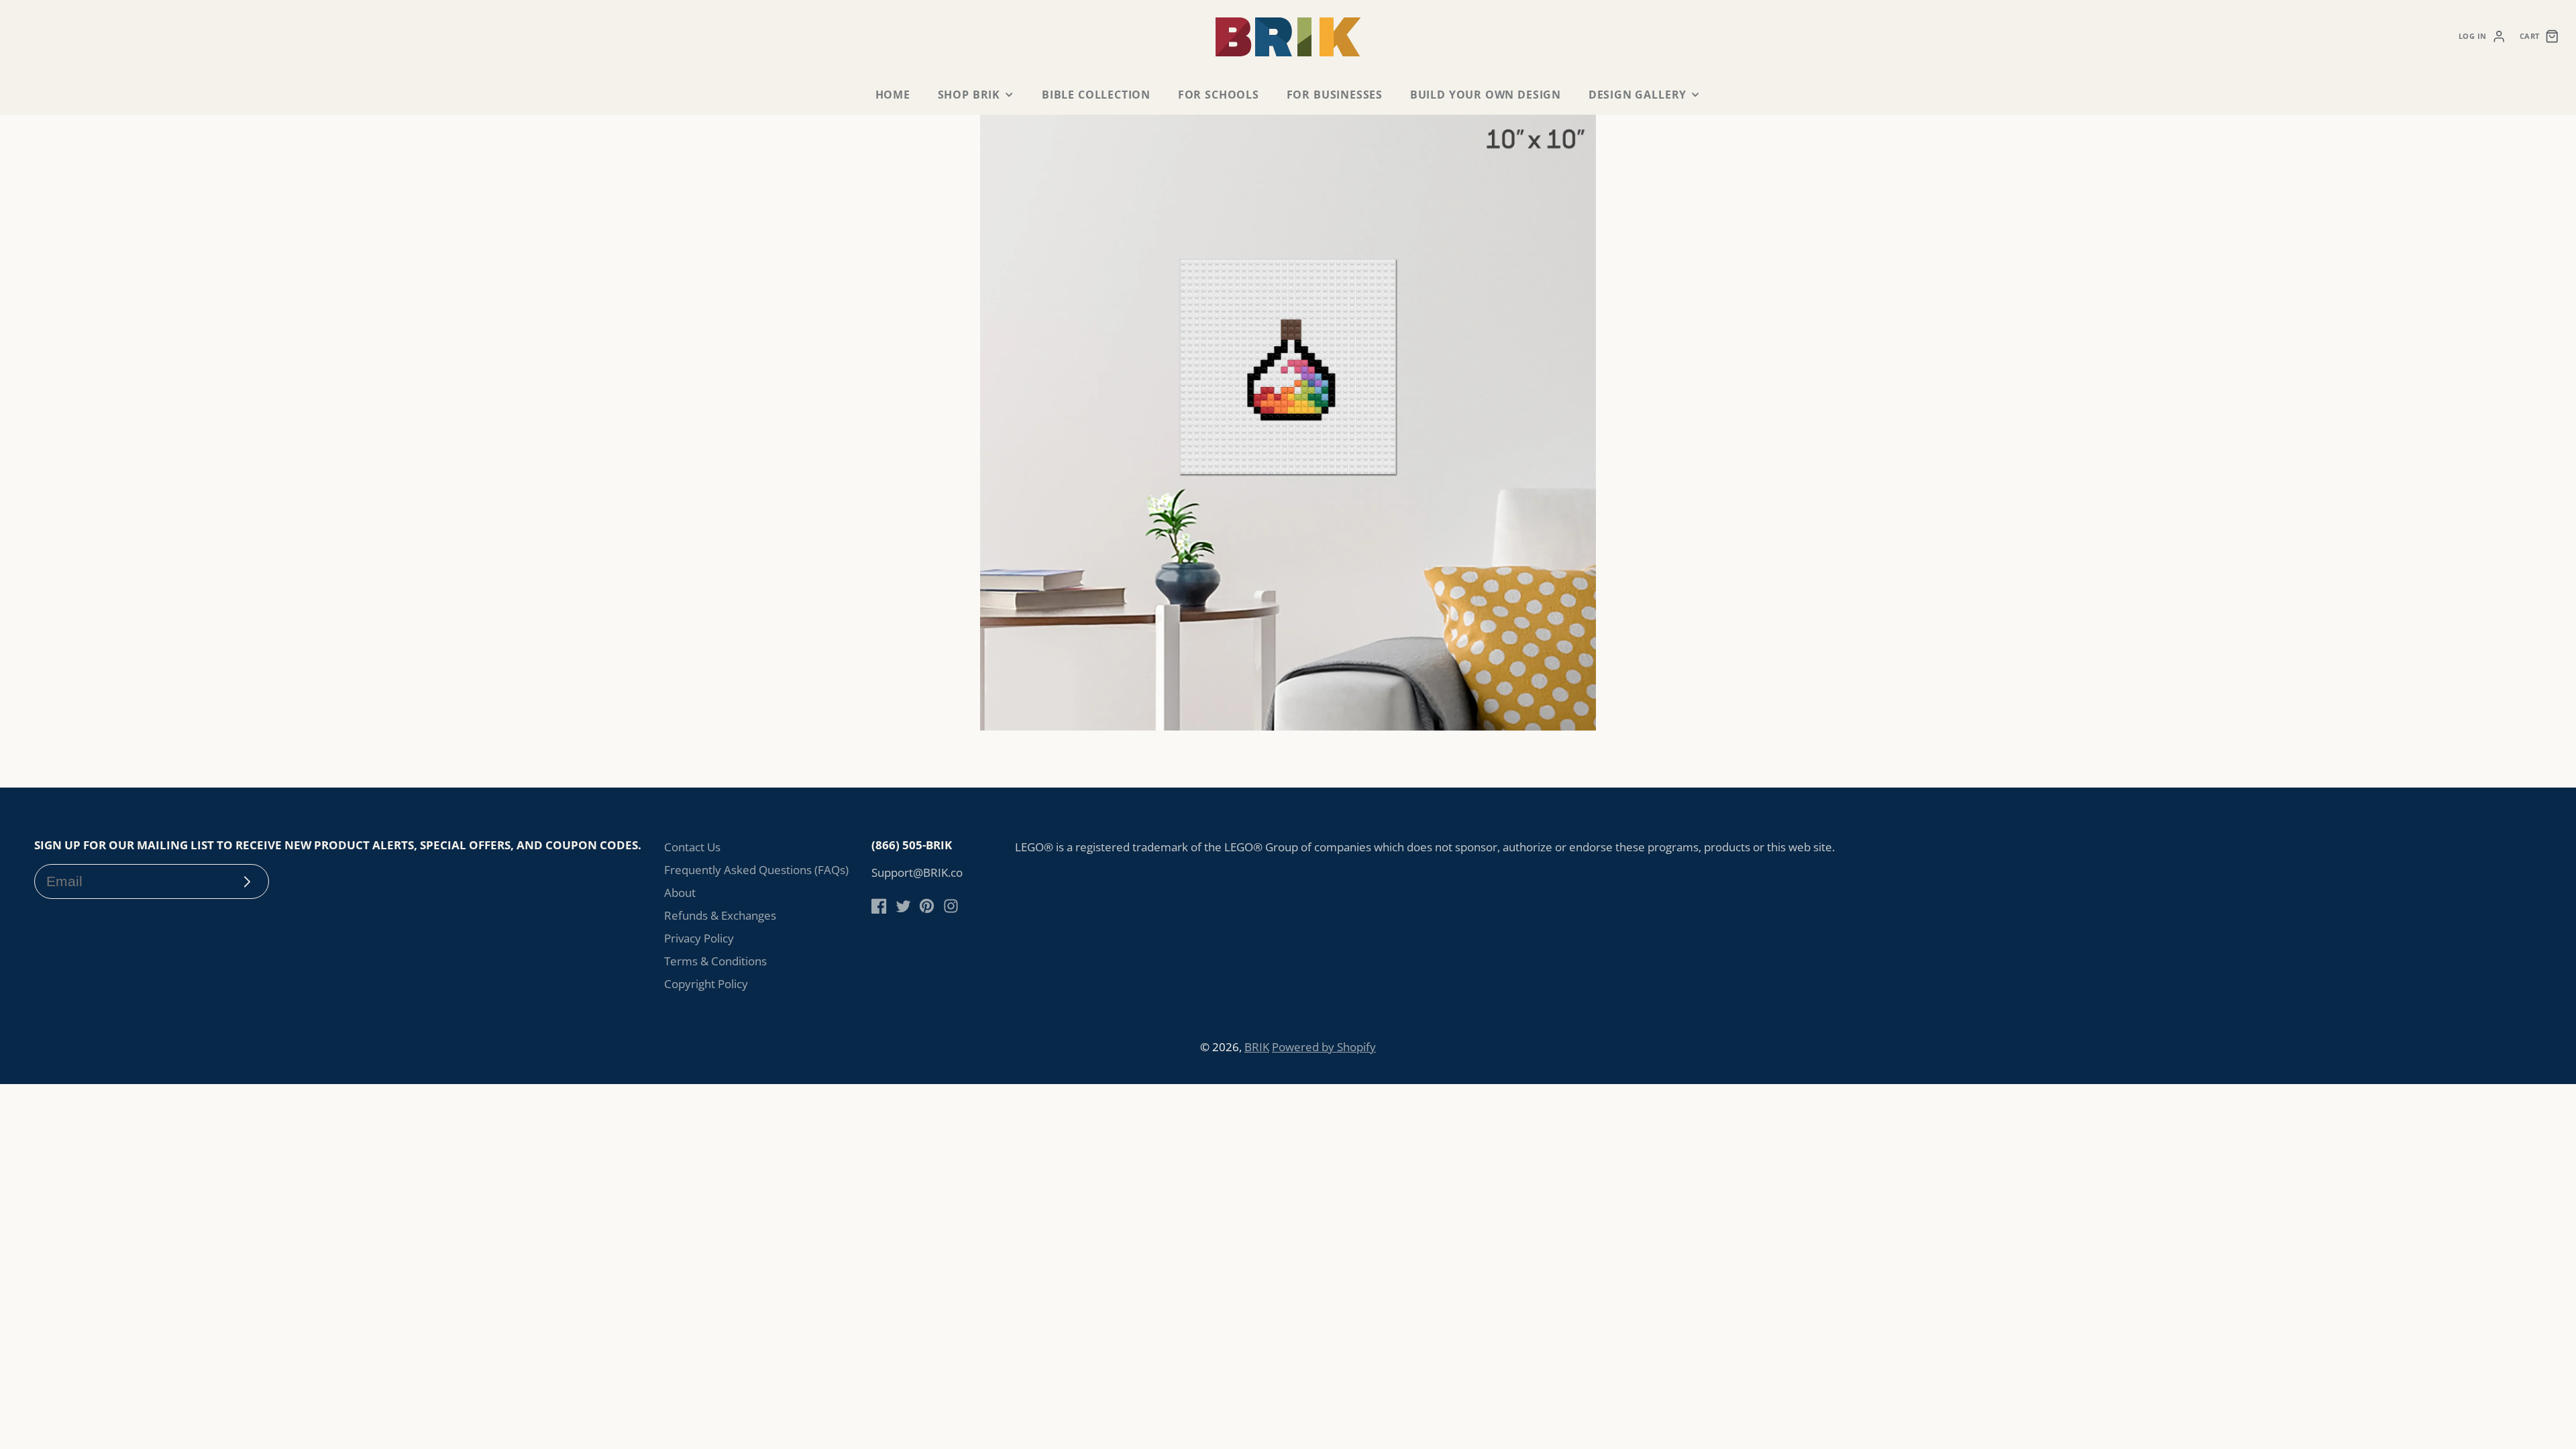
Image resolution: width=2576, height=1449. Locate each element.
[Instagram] (951, 906)
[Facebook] (879, 906)
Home (893, 95)
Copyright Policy (706, 984)
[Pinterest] (927, 906)
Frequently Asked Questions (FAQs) (756, 870)
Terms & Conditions (715, 961)
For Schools (1219, 95)
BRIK (1257, 1047)
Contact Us (692, 847)
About (680, 893)
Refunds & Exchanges (720, 915)
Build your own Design (1486, 95)
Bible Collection (1096, 95)
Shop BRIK (969, 95)
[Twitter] (903, 906)
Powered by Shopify (1324, 1047)
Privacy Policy (699, 938)
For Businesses (1335, 95)
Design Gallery (1638, 95)
